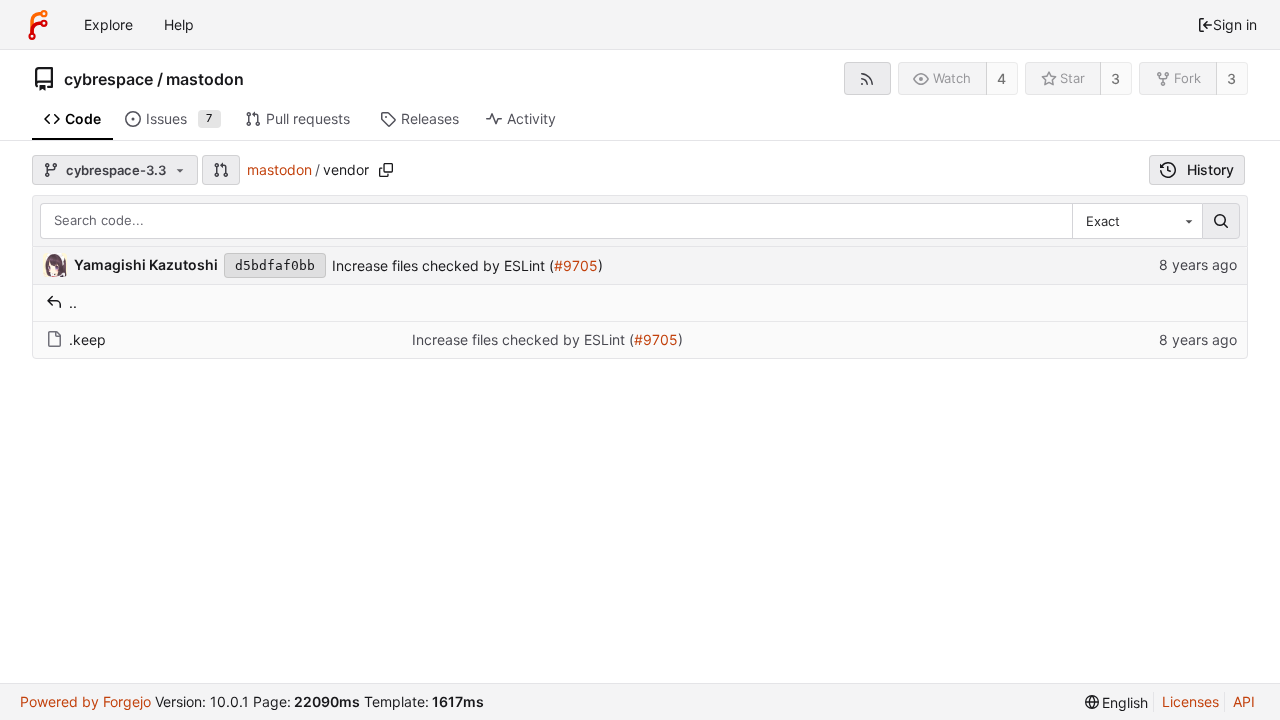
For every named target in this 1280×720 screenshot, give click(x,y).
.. (73, 302)
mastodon (205, 79)
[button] (221, 170)
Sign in (1235, 24)
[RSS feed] (867, 78)
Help (179, 24)
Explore (108, 24)
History (1210, 169)
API (1244, 701)
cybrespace (108, 79)
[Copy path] (386, 170)
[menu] (1117, 702)
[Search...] (1221, 221)
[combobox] (1137, 221)
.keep (87, 339)
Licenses (1190, 701)
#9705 (576, 265)
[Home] (38, 25)
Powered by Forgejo (85, 701)
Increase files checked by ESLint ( (443, 265)
